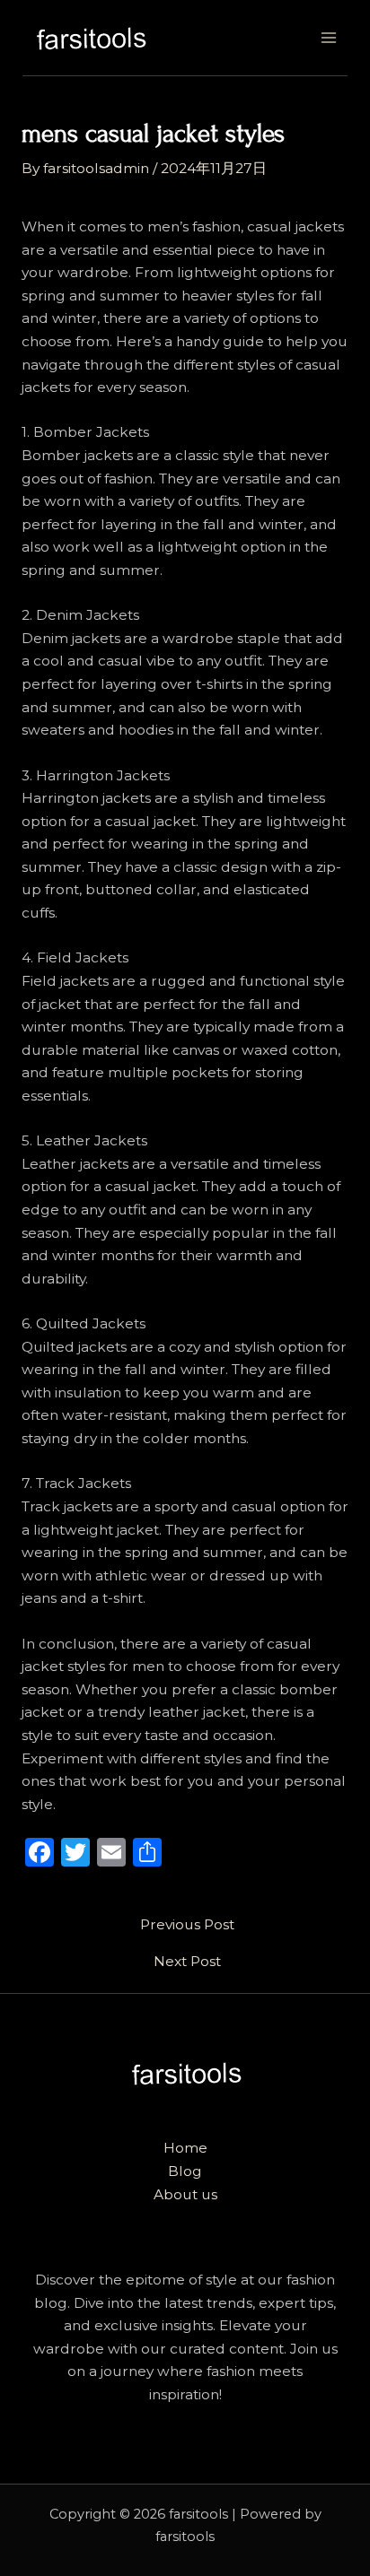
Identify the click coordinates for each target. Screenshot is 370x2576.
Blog (185, 2171)
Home (185, 2148)
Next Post (187, 1962)
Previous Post (187, 1925)
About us (185, 2194)
